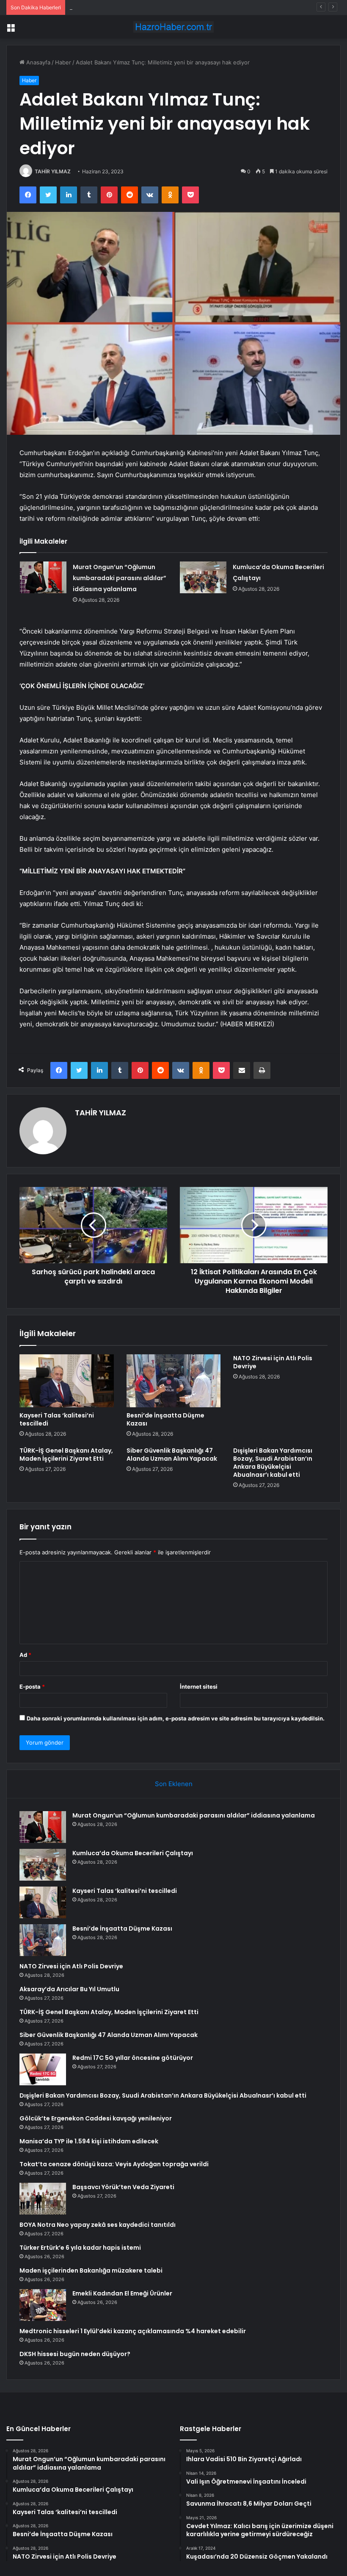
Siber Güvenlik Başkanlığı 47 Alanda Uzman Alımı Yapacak (172, 1455)
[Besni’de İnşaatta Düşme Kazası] (174, 1381)
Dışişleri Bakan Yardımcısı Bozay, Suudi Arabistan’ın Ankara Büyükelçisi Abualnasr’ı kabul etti (273, 1463)
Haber (63, 62)
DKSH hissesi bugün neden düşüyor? (75, 2354)
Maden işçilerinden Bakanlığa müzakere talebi (91, 2270)
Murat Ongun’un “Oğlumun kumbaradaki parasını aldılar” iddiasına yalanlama (120, 578)
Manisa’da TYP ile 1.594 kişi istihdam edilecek (89, 2141)
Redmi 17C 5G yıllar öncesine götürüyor (133, 2058)
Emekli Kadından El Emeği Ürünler (122, 2293)
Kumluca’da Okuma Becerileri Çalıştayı (133, 1853)
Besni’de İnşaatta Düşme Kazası (165, 1419)
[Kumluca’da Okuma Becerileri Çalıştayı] (203, 577)
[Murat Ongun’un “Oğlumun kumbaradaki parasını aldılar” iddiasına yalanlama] (43, 577)
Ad (25, 1655)
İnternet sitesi (199, 1687)
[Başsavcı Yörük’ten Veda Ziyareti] (43, 2199)
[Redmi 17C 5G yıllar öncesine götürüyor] (43, 2069)
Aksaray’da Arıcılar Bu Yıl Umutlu (69, 1989)
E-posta (32, 1687)
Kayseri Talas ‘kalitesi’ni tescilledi (112, 7)
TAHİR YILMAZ (53, 171)
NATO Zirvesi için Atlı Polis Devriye (273, 1362)
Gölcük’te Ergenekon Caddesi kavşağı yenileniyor (96, 2118)
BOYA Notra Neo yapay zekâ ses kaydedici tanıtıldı (98, 2225)
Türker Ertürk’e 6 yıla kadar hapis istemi (80, 2248)
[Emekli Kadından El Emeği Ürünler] (43, 2305)
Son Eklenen (174, 1784)
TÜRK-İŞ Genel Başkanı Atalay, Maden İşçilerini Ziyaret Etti (66, 1455)
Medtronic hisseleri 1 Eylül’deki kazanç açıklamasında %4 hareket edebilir (133, 2331)
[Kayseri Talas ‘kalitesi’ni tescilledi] (67, 1381)
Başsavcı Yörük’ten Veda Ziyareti (123, 2187)
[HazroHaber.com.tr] (173, 27)
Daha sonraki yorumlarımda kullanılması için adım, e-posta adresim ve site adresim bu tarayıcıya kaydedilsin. (176, 1718)
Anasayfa (37, 62)
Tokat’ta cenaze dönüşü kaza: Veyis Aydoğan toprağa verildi (114, 2164)
